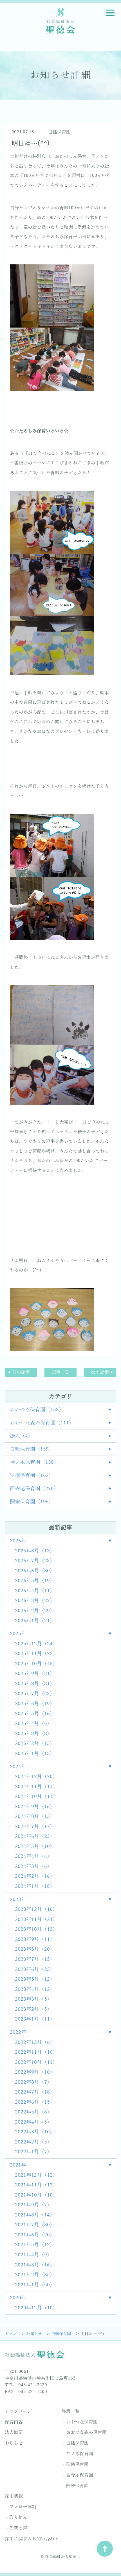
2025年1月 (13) (33, 1754)
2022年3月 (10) (33, 2132)
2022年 (18, 2032)
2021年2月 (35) (33, 2275)
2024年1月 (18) (33, 1886)
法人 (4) (20, 1436)
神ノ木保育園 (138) (33, 1462)
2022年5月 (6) (32, 2112)
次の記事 (100, 1372)
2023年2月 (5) (32, 2009)
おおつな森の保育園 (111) (41, 1423)
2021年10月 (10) (35, 2195)
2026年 (18, 1541)
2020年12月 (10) (35, 2308)
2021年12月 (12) (35, 2175)
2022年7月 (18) (33, 2092)
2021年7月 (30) (33, 2225)
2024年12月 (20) (35, 1777)
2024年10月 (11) (35, 1797)
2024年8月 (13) (33, 1817)
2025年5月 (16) (33, 1714)
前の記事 (21, 1372)
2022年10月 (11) (35, 2062)
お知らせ (35, 2334)
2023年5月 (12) (33, 1979)
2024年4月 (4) (32, 1856)
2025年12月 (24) (35, 1644)
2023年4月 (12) (33, 1989)
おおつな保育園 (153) (35, 1410)
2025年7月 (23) (33, 1694)
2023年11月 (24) (35, 1920)
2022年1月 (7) (32, 2152)
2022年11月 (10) (35, 2052)
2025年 (18, 1634)
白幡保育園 (59, 132)
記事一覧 (60, 1372)
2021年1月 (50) (33, 2285)
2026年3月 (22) (33, 1601)
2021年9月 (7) (32, 2205)
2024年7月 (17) (33, 1827)
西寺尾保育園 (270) (33, 1489)
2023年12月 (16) (35, 1909)
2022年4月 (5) (32, 2122)
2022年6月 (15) (33, 2102)
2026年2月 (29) (33, 1611)
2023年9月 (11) (33, 1939)
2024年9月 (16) (33, 1807)
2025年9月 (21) (33, 1674)
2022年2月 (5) (32, 2142)
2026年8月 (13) (33, 1551)
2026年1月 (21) (33, 1621)
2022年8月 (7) (32, 2082)
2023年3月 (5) (32, 1999)
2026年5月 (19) (33, 1581)
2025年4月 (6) (32, 1724)
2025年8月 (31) (33, 1684)
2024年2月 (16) (33, 1876)
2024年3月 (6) (32, 1866)
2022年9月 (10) (33, 2072)
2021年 (18, 2165)
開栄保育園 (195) (30, 1502)
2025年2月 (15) (33, 1744)
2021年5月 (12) (33, 2245)
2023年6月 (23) (33, 1969)
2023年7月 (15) (33, 1959)
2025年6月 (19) (33, 1704)
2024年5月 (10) (33, 1847)
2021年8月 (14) (33, 2215)
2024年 (18, 1767)
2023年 (18, 1900)
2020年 (18, 2298)
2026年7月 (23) (33, 1561)
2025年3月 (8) (32, 1734)
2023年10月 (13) (35, 1929)
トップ (11, 2334)
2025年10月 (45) (35, 1664)
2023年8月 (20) (33, 1949)
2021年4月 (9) (32, 2255)
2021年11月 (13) (35, 2185)
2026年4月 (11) (33, 1591)
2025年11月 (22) (35, 1654)
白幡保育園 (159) (30, 1449)
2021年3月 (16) (33, 2265)
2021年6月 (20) (33, 2235)
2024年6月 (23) (33, 1836)
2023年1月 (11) (33, 2019)
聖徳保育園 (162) (30, 1475)
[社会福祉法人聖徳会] (60, 20)
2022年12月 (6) (33, 2042)
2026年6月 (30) (33, 1571)
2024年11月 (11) (35, 1787)
